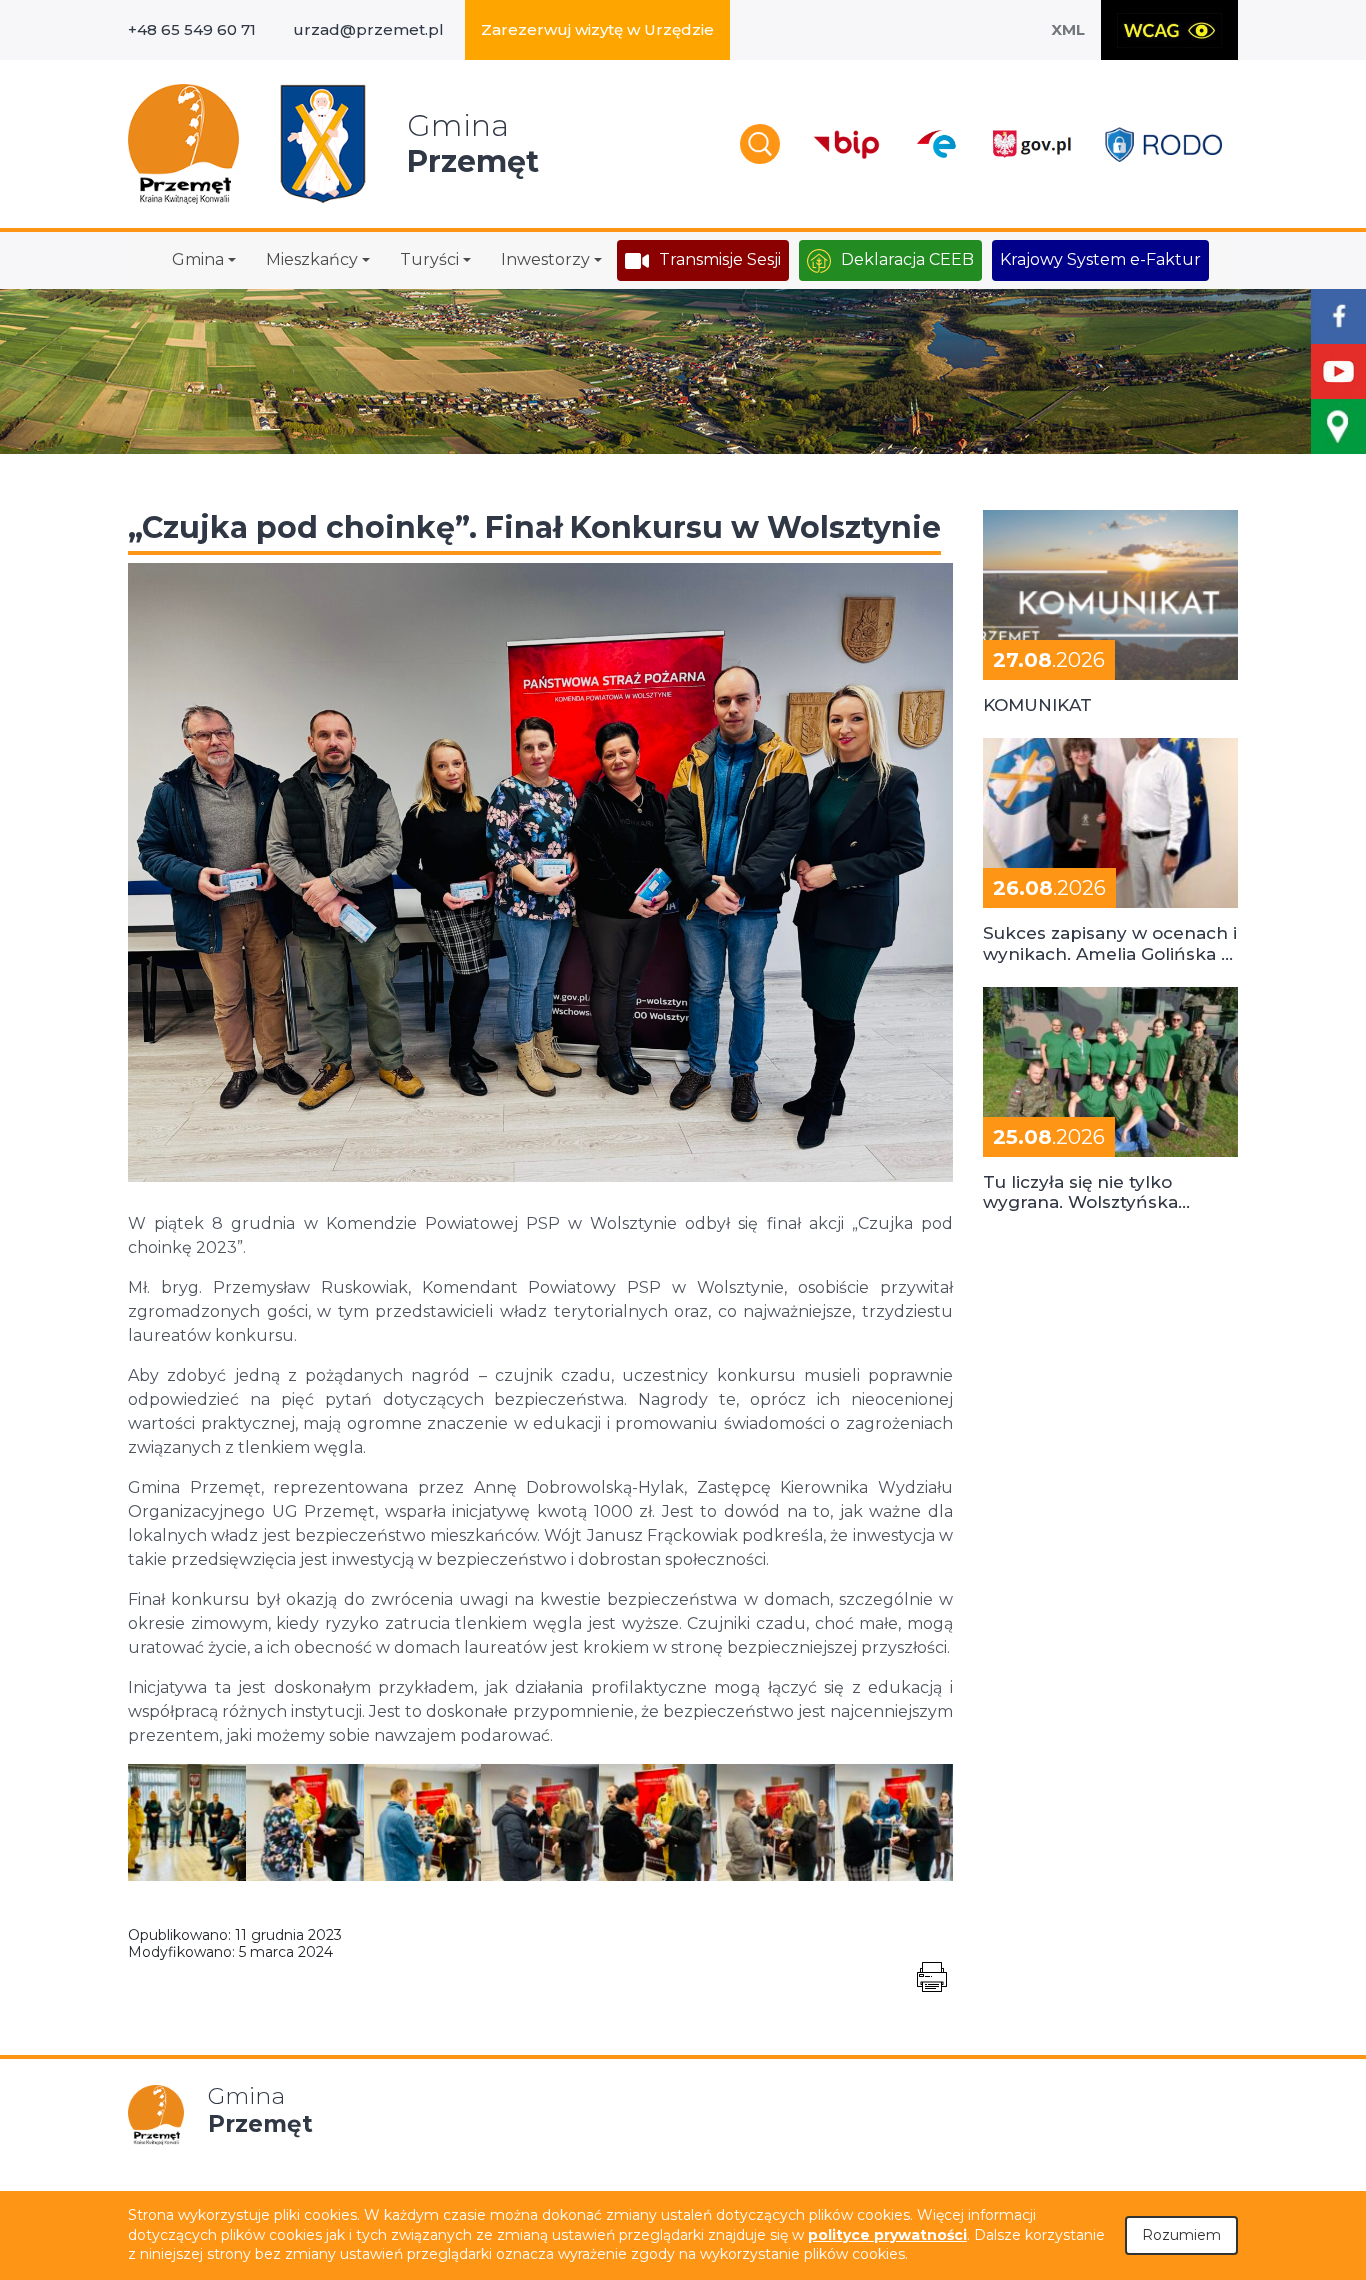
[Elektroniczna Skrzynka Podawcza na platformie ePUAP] (935, 144)
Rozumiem (1181, 2235)
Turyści (429, 259)
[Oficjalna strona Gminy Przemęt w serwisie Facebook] (1338, 316)
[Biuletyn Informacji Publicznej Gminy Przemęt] (847, 144)
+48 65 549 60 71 (192, 29)
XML (1068, 29)
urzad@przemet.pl (368, 29)
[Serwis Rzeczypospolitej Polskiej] (1031, 144)
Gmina (198, 259)
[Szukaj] (760, 144)
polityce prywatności (887, 2235)
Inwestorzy (545, 259)
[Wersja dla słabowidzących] (1169, 30)
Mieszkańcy (312, 259)
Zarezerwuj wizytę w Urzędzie (597, 29)
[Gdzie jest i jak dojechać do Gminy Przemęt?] (1338, 426)
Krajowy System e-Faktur (1100, 259)
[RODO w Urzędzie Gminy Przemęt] (1163, 144)
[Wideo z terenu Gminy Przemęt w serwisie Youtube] (1338, 371)
